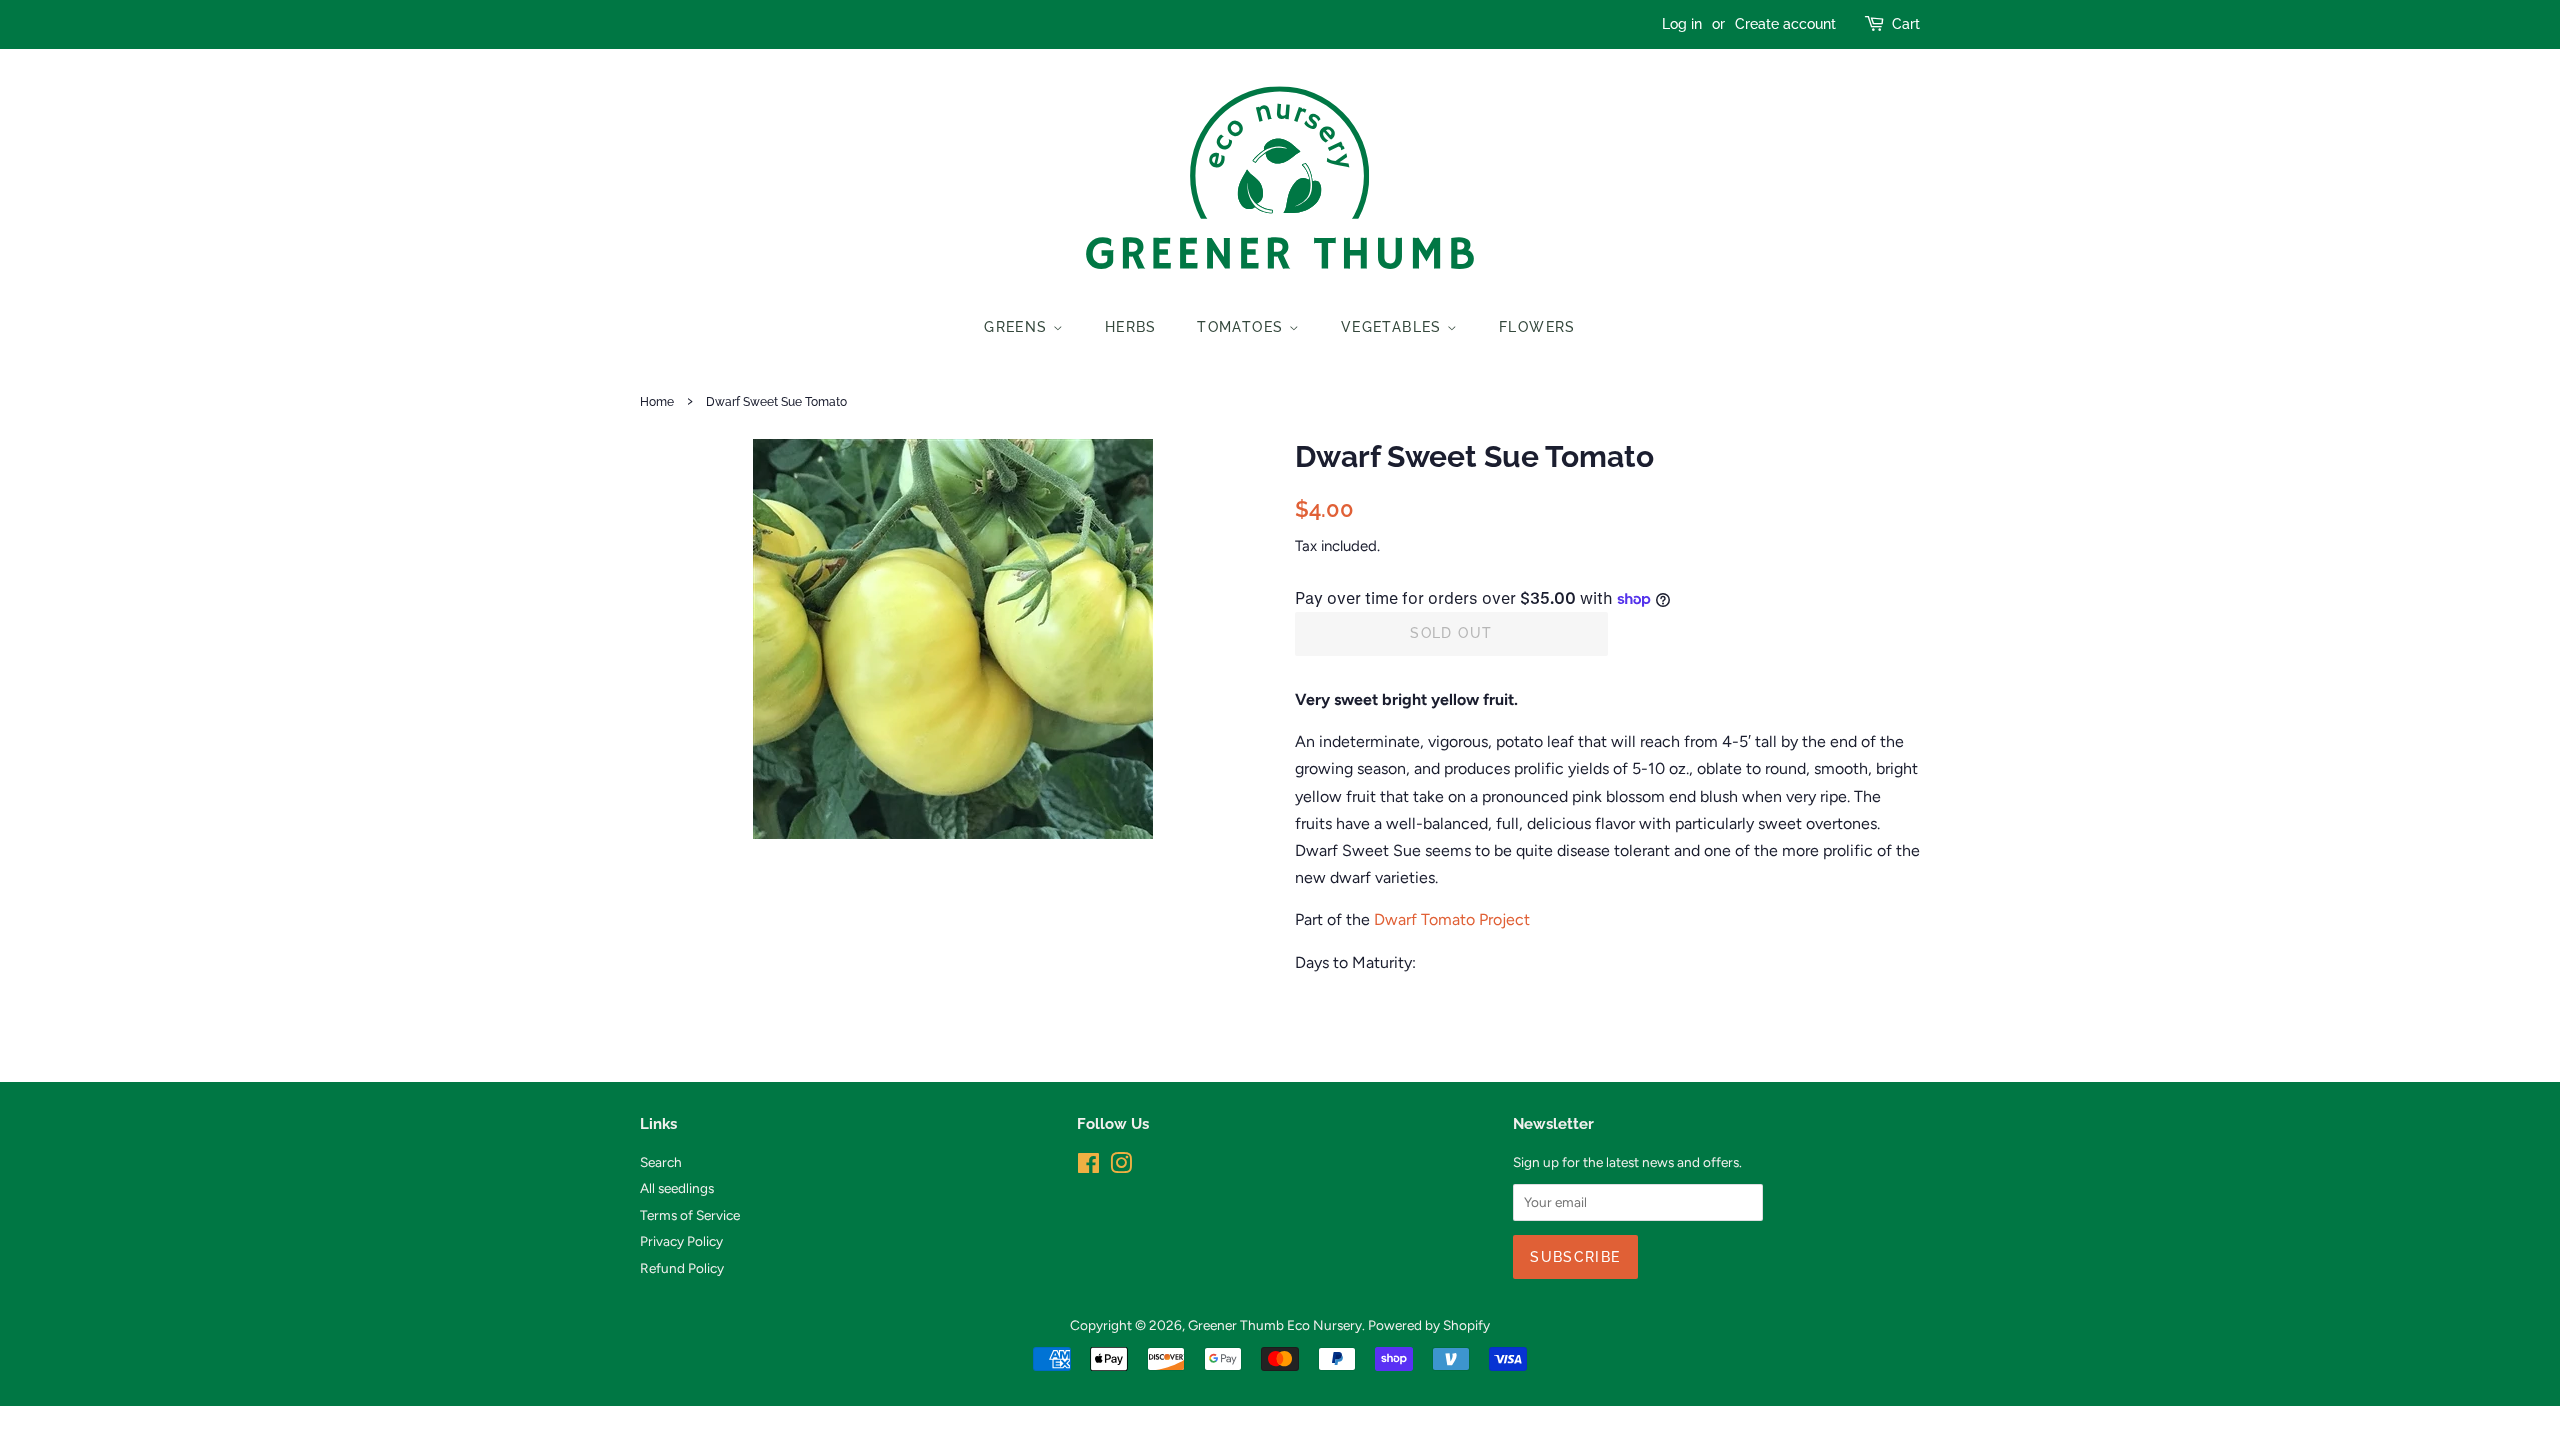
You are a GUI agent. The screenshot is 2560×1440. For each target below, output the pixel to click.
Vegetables (1394, 327)
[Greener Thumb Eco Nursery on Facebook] (1088, 1167)
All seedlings (677, 1188)
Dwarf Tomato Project (1452, 919)
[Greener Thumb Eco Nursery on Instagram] (1121, 1167)
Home (657, 402)
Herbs (1131, 327)
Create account (1785, 24)
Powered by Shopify (1429, 1325)
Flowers (1537, 327)
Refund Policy (682, 1268)
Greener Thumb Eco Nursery (1275, 1325)
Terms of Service (690, 1215)
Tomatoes (1243, 327)
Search (661, 1162)
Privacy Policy (681, 1241)
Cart (1906, 24)
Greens (1018, 327)
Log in (1682, 24)
